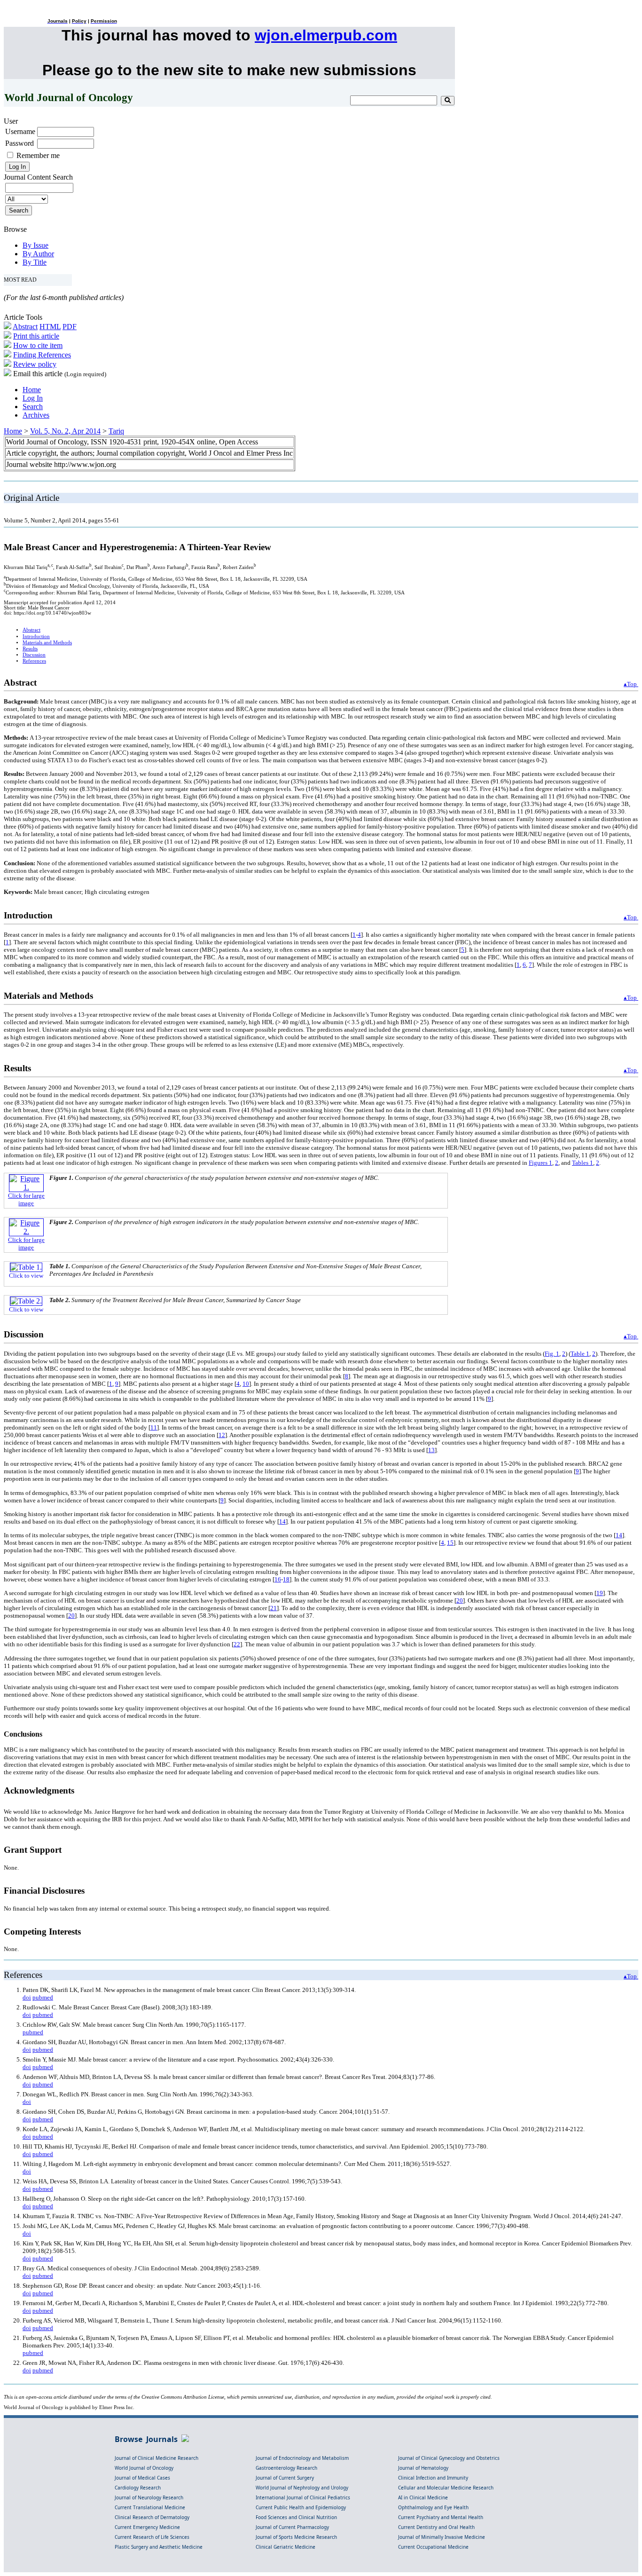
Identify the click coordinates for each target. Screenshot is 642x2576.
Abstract (25, 327)
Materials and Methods (47, 643)
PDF (70, 327)
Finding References (42, 355)
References (34, 661)
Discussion (34, 655)
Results (30, 649)
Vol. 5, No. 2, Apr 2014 (65, 431)
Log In (33, 398)
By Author (38, 254)
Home (32, 390)
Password (20, 143)
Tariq (116, 431)
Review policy (35, 364)
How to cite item (38, 345)
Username (20, 131)
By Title (35, 262)
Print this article (36, 336)
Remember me (38, 155)
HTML (50, 327)
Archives (36, 415)
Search (33, 407)
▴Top (631, 684)
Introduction (36, 636)
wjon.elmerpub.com (326, 35)
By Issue (35, 245)
